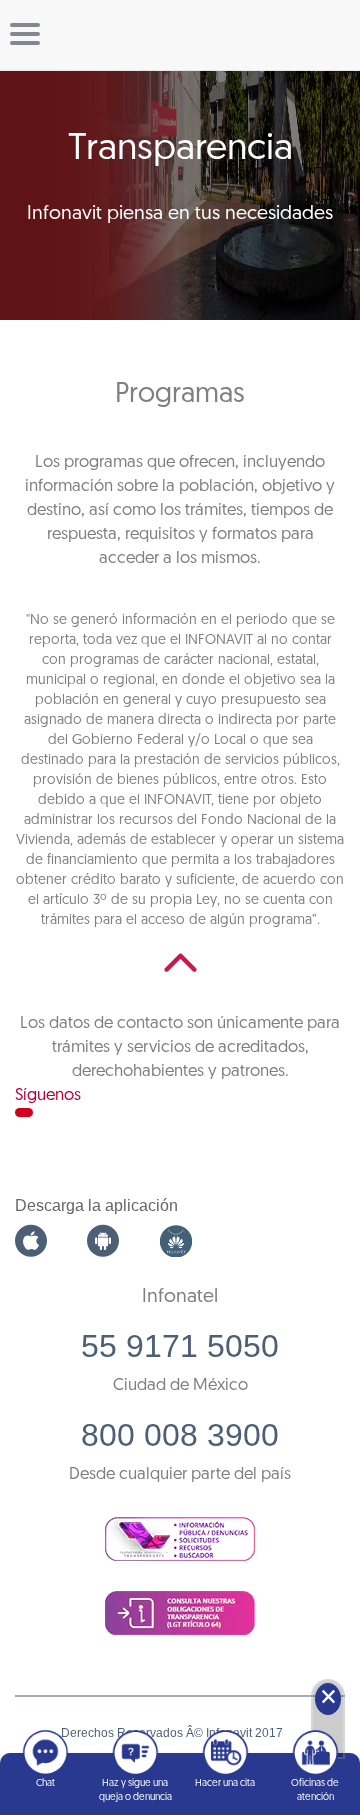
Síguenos (48, 1095)
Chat (45, 1783)
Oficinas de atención (315, 1790)
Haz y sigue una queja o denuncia (135, 1790)
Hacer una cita (225, 1783)
